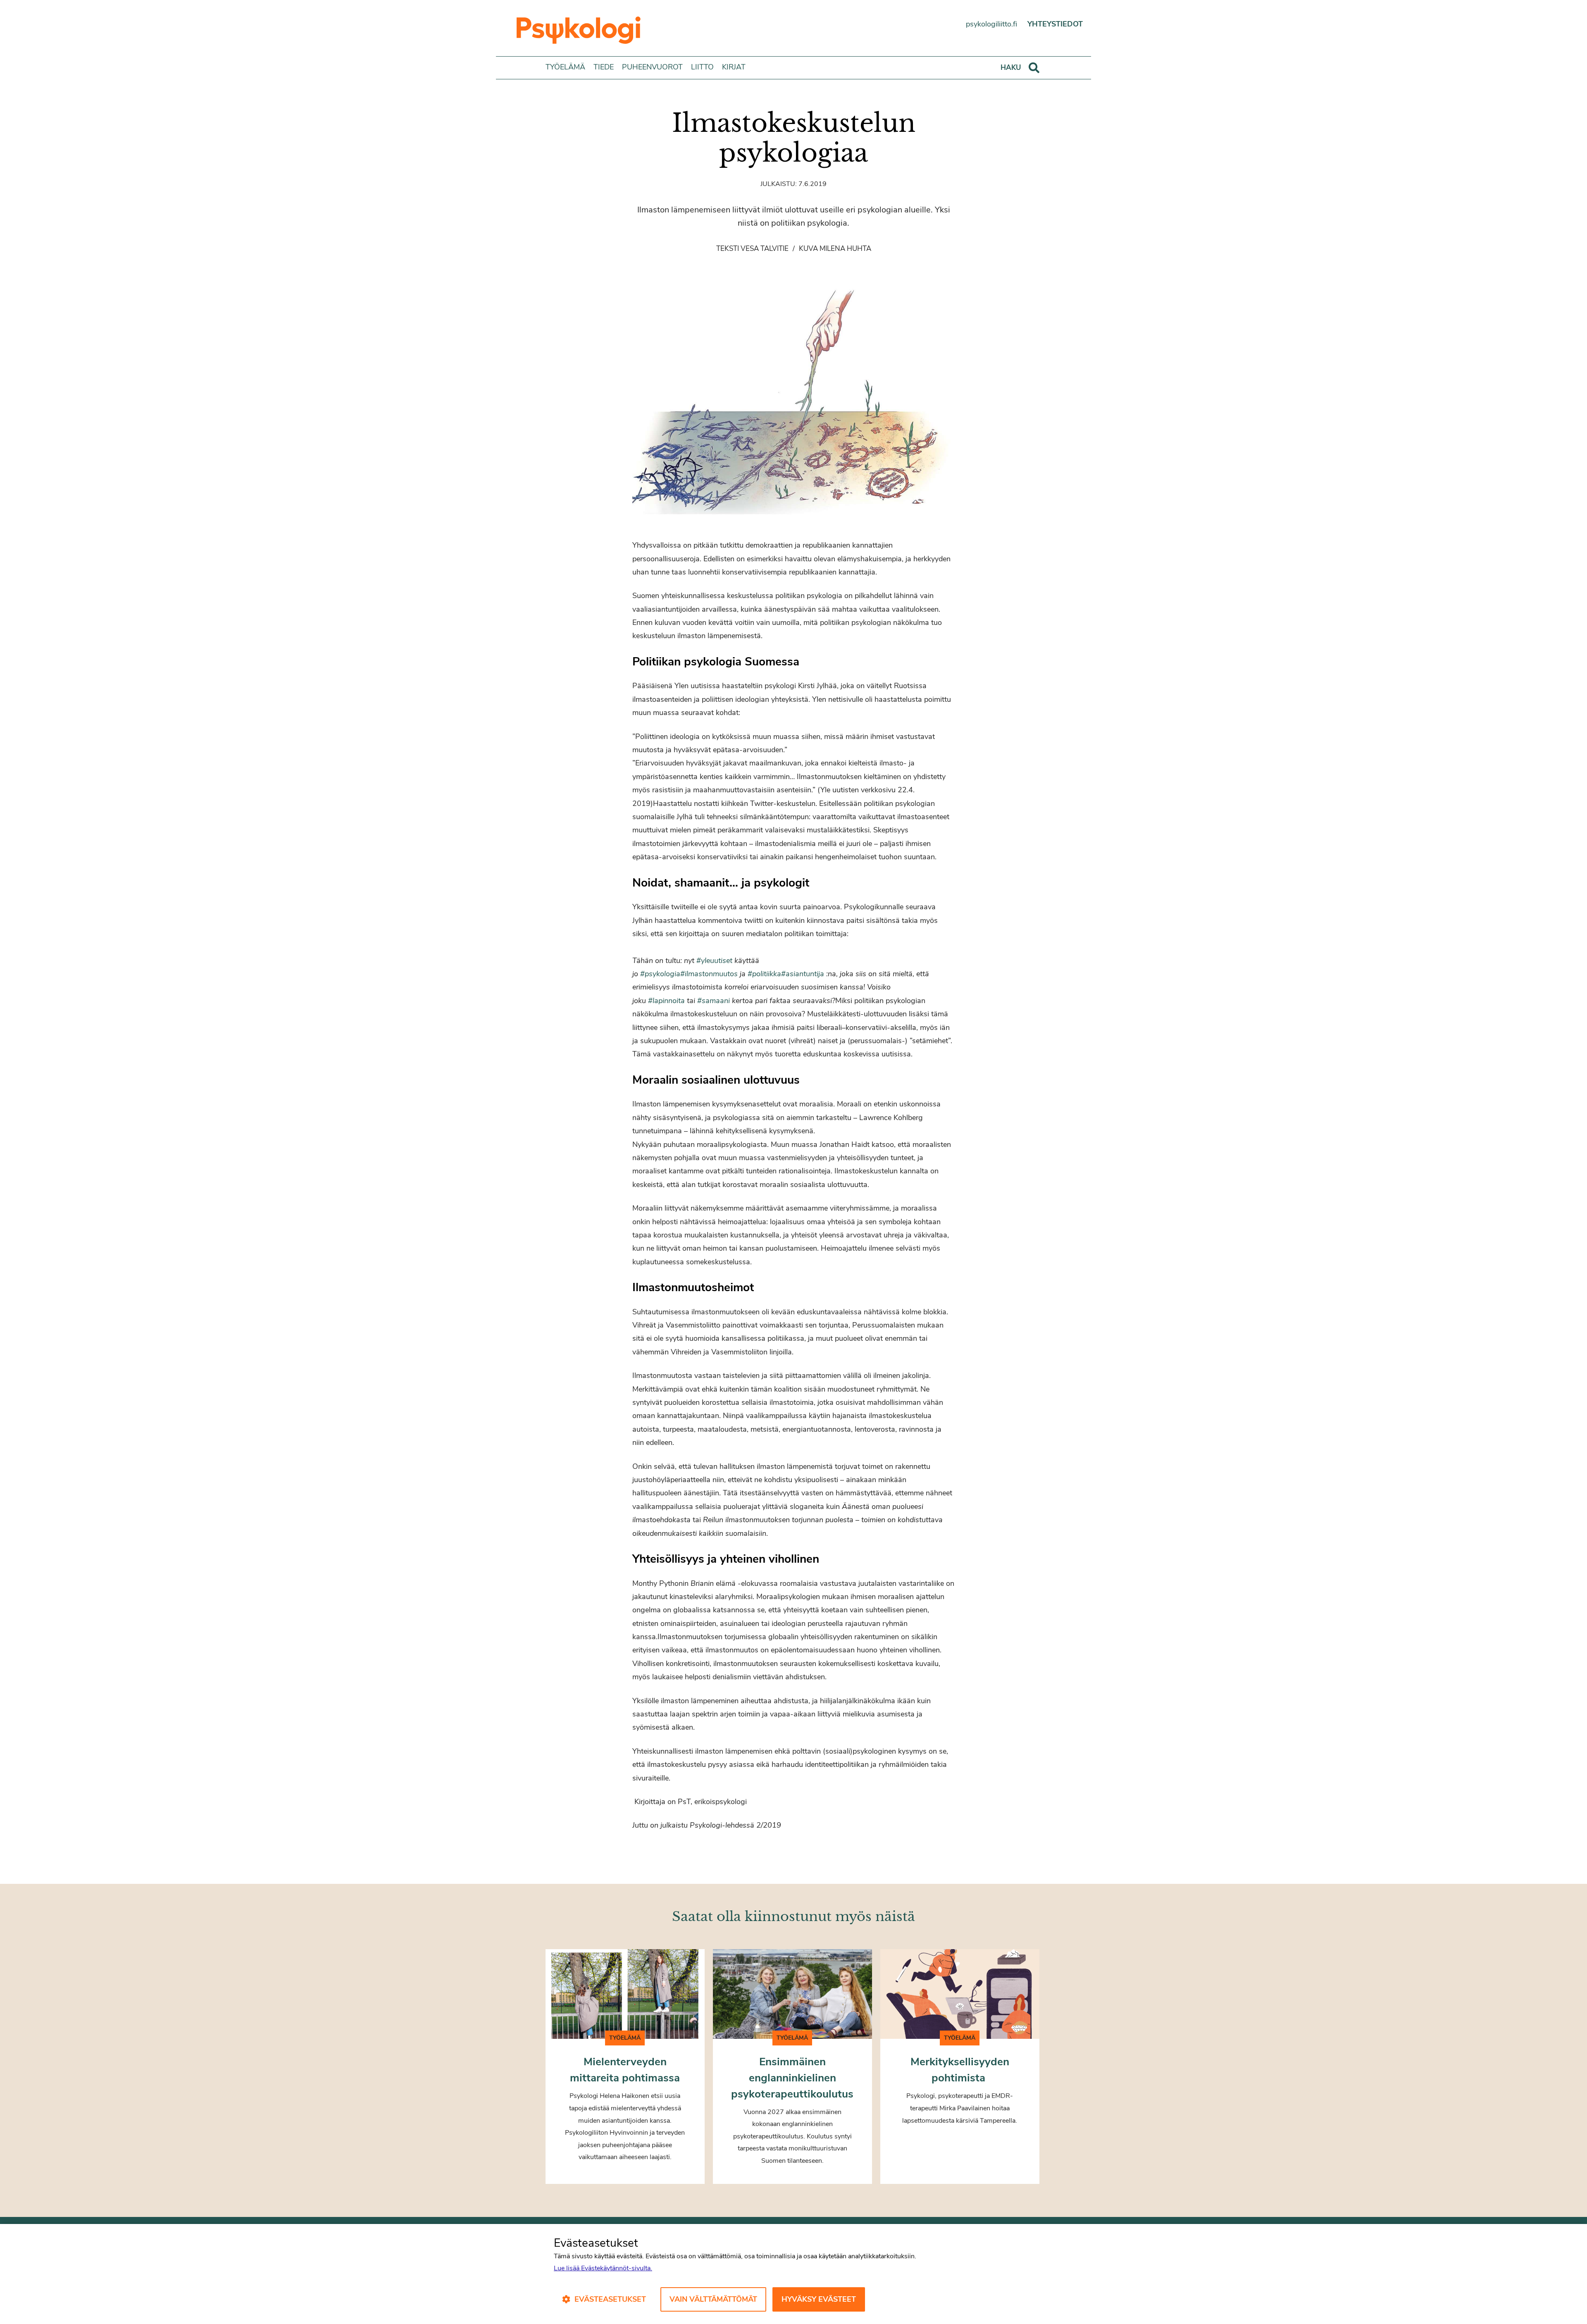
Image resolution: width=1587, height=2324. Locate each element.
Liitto (702, 67)
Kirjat (734, 67)
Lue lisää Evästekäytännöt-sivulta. (603, 2268)
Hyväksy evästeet (819, 2299)
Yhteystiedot (1055, 24)
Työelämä (565, 67)
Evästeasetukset (610, 2299)
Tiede (604, 67)
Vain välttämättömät (713, 2299)
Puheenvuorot (652, 67)
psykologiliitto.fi (991, 24)
